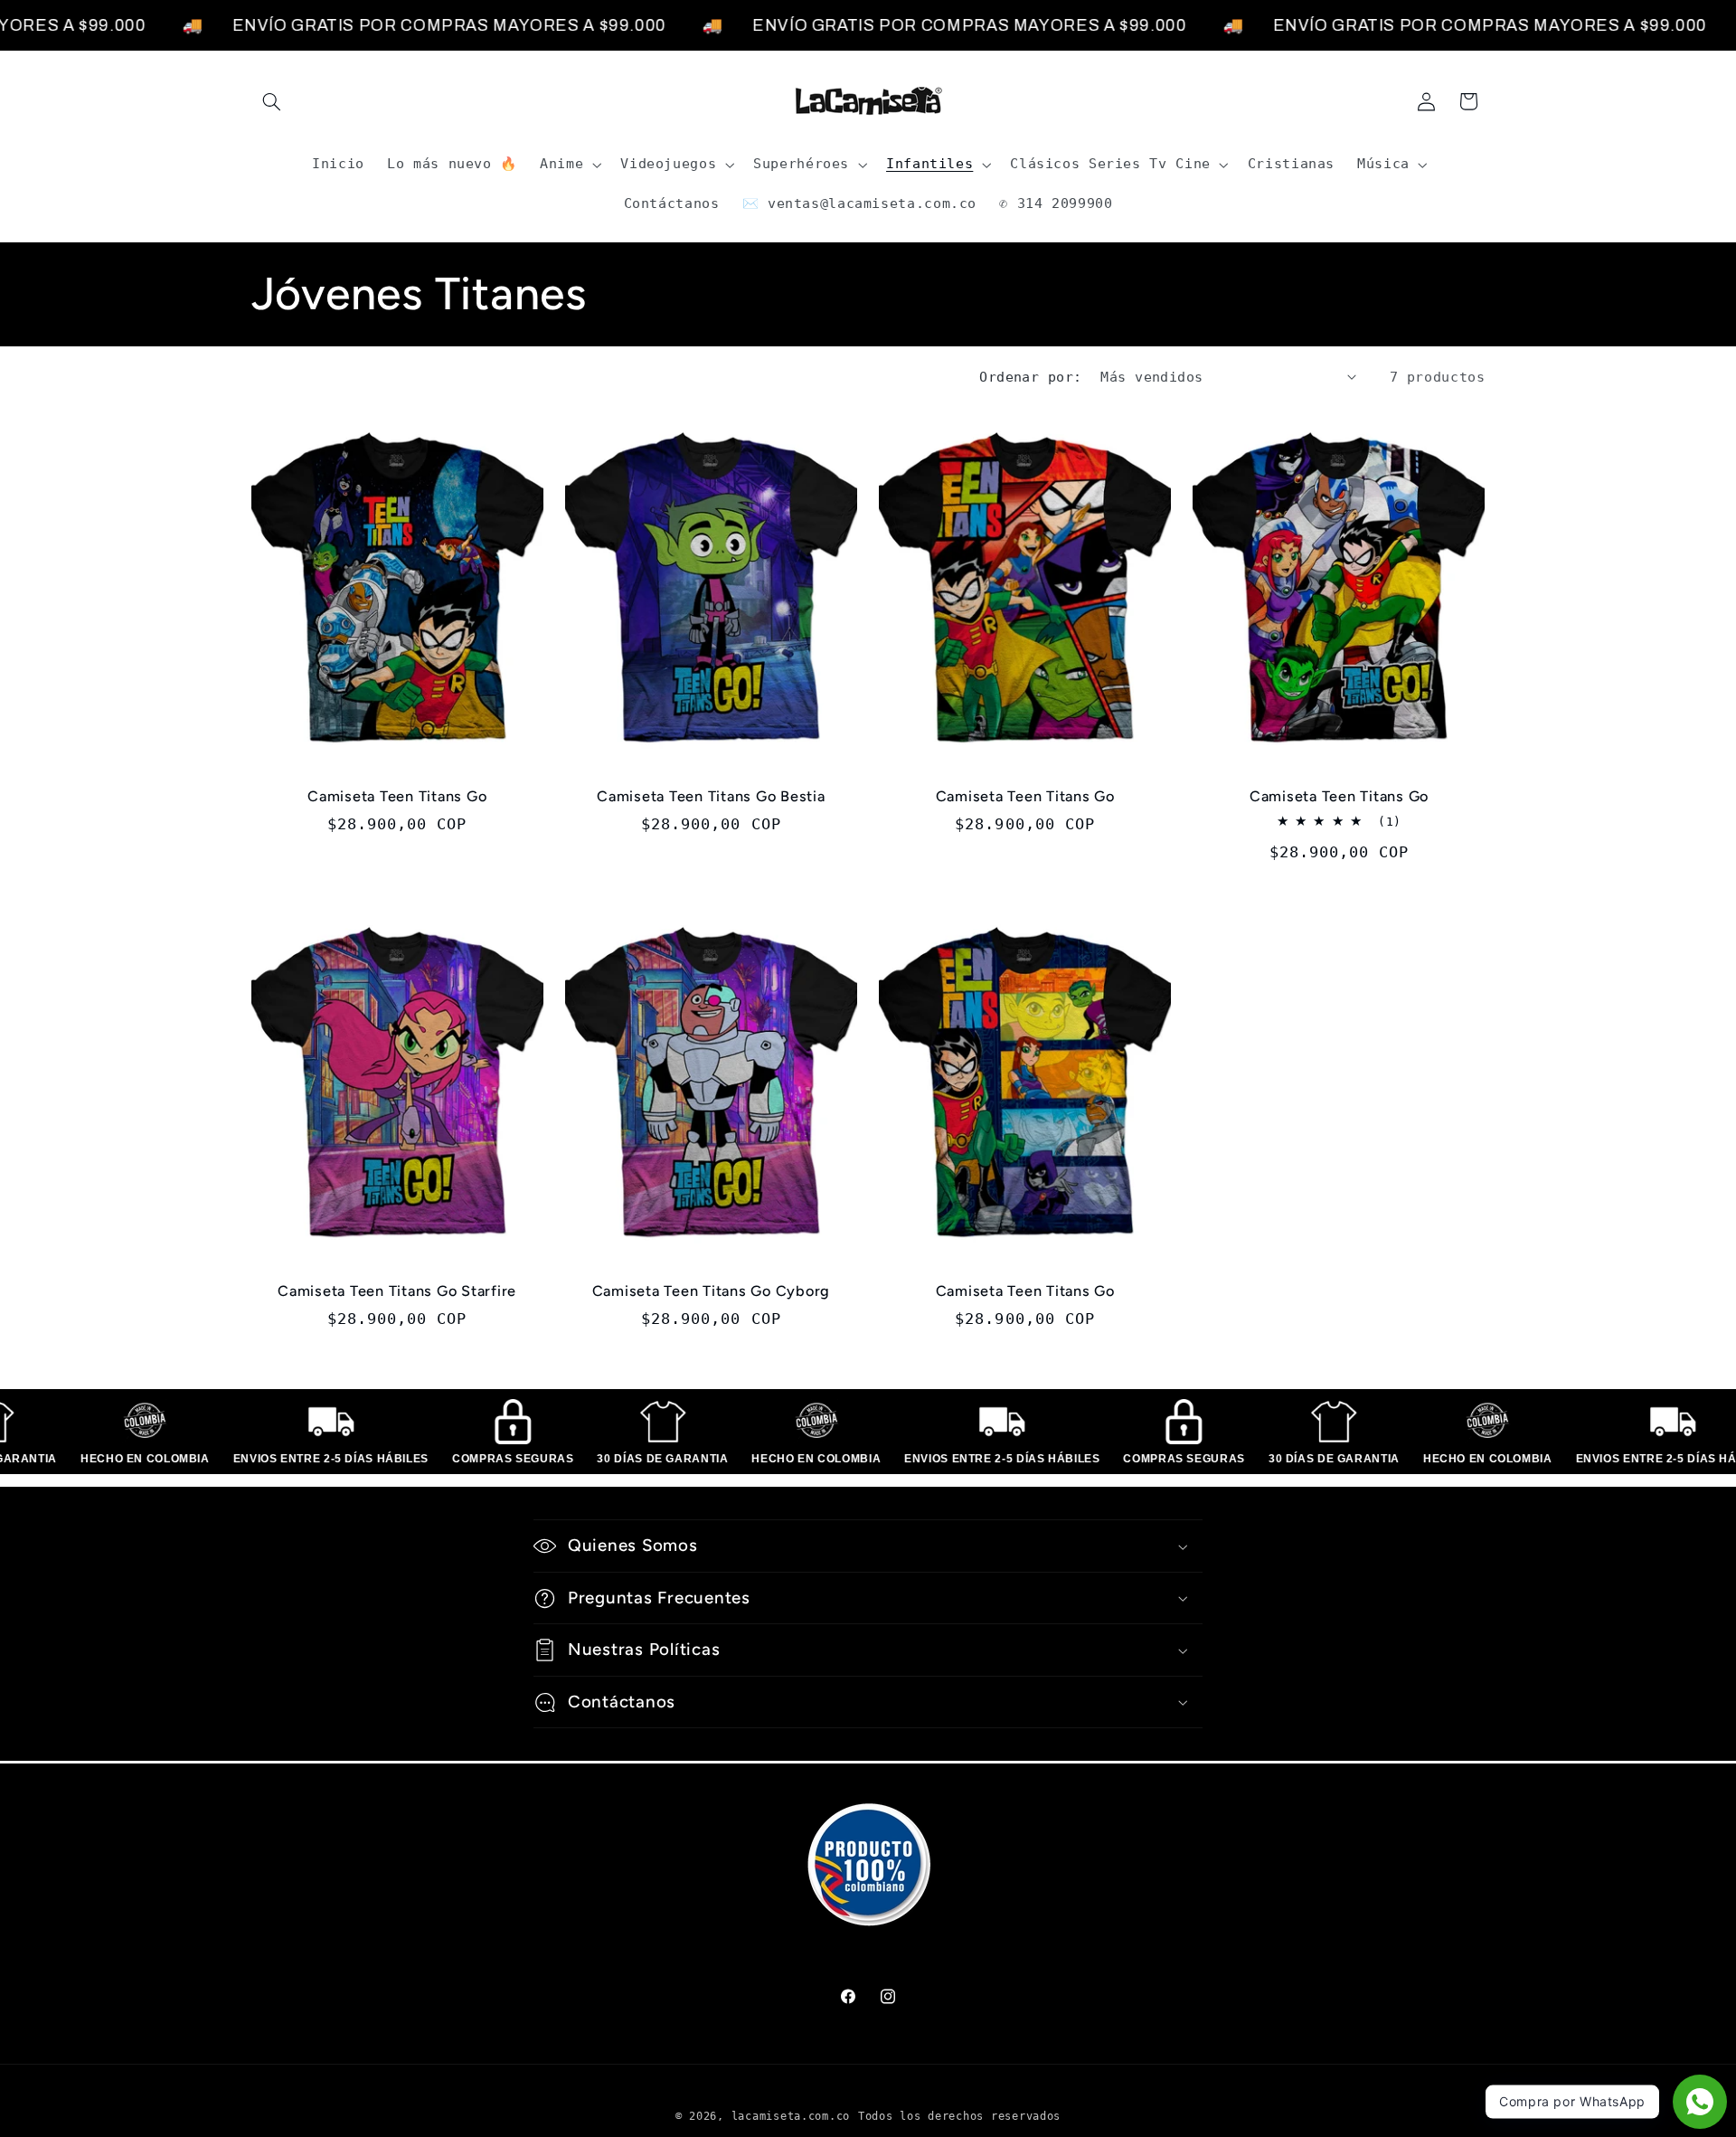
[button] (272, 101)
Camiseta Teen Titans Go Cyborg (712, 1291)
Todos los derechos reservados (959, 2116)
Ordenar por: (1030, 377)
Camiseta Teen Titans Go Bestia (711, 796)
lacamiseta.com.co (791, 2116)
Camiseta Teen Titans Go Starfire (397, 1291)
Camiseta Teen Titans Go (397, 796)
